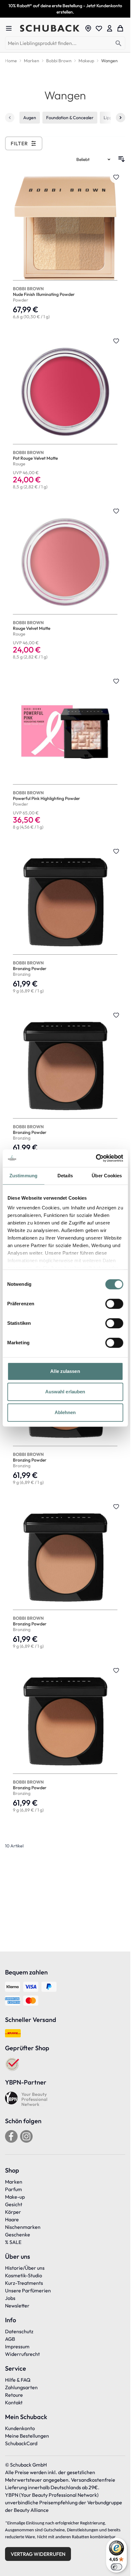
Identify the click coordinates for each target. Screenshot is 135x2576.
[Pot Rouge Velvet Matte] (65, 414)
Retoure (14, 2395)
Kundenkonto (20, 2428)
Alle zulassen (65, 1371)
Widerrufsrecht (22, 2354)
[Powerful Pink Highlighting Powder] (65, 755)
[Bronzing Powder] (65, 922)
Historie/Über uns (25, 2268)
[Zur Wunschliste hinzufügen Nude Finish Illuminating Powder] (116, 177)
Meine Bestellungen (27, 2436)
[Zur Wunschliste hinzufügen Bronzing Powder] (116, 851)
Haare (12, 2219)
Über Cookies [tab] (107, 1176)
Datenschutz (19, 2331)
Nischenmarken (23, 2227)
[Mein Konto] (110, 28)
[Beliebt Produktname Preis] (94, 159)
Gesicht (14, 2204)
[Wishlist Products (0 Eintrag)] (99, 28)
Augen (30, 118)
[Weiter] (121, 118)
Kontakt (14, 2402)
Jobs (10, 2298)
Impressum (17, 2346)
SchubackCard (21, 2443)
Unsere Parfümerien (28, 2290)
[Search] (119, 44)
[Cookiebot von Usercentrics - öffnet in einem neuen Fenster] (96, 1158)
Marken (14, 2182)
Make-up (15, 2197)
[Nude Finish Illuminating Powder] (65, 247)
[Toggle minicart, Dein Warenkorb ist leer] (120, 28)
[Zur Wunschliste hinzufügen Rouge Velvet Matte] (116, 511)
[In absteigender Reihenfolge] (121, 159)
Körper (13, 2212)
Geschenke (18, 2235)
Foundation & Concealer (70, 118)
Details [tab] (65, 1176)
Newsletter (17, 2306)
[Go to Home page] (50, 28)
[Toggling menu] (11, 28)
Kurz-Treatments (24, 2283)
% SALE (13, 2242)
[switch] (114, 1304)
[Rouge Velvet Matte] (65, 584)
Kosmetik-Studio (24, 2275)
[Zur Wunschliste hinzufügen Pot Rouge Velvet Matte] (116, 341)
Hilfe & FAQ (18, 2380)
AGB (10, 2339)
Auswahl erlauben (65, 1392)
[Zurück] (10, 118)
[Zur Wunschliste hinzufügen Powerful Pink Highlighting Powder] (116, 681)
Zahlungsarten (21, 2387)
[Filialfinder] (88, 28)
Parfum (13, 2189)
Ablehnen (65, 1412)
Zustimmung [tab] (23, 1176)
